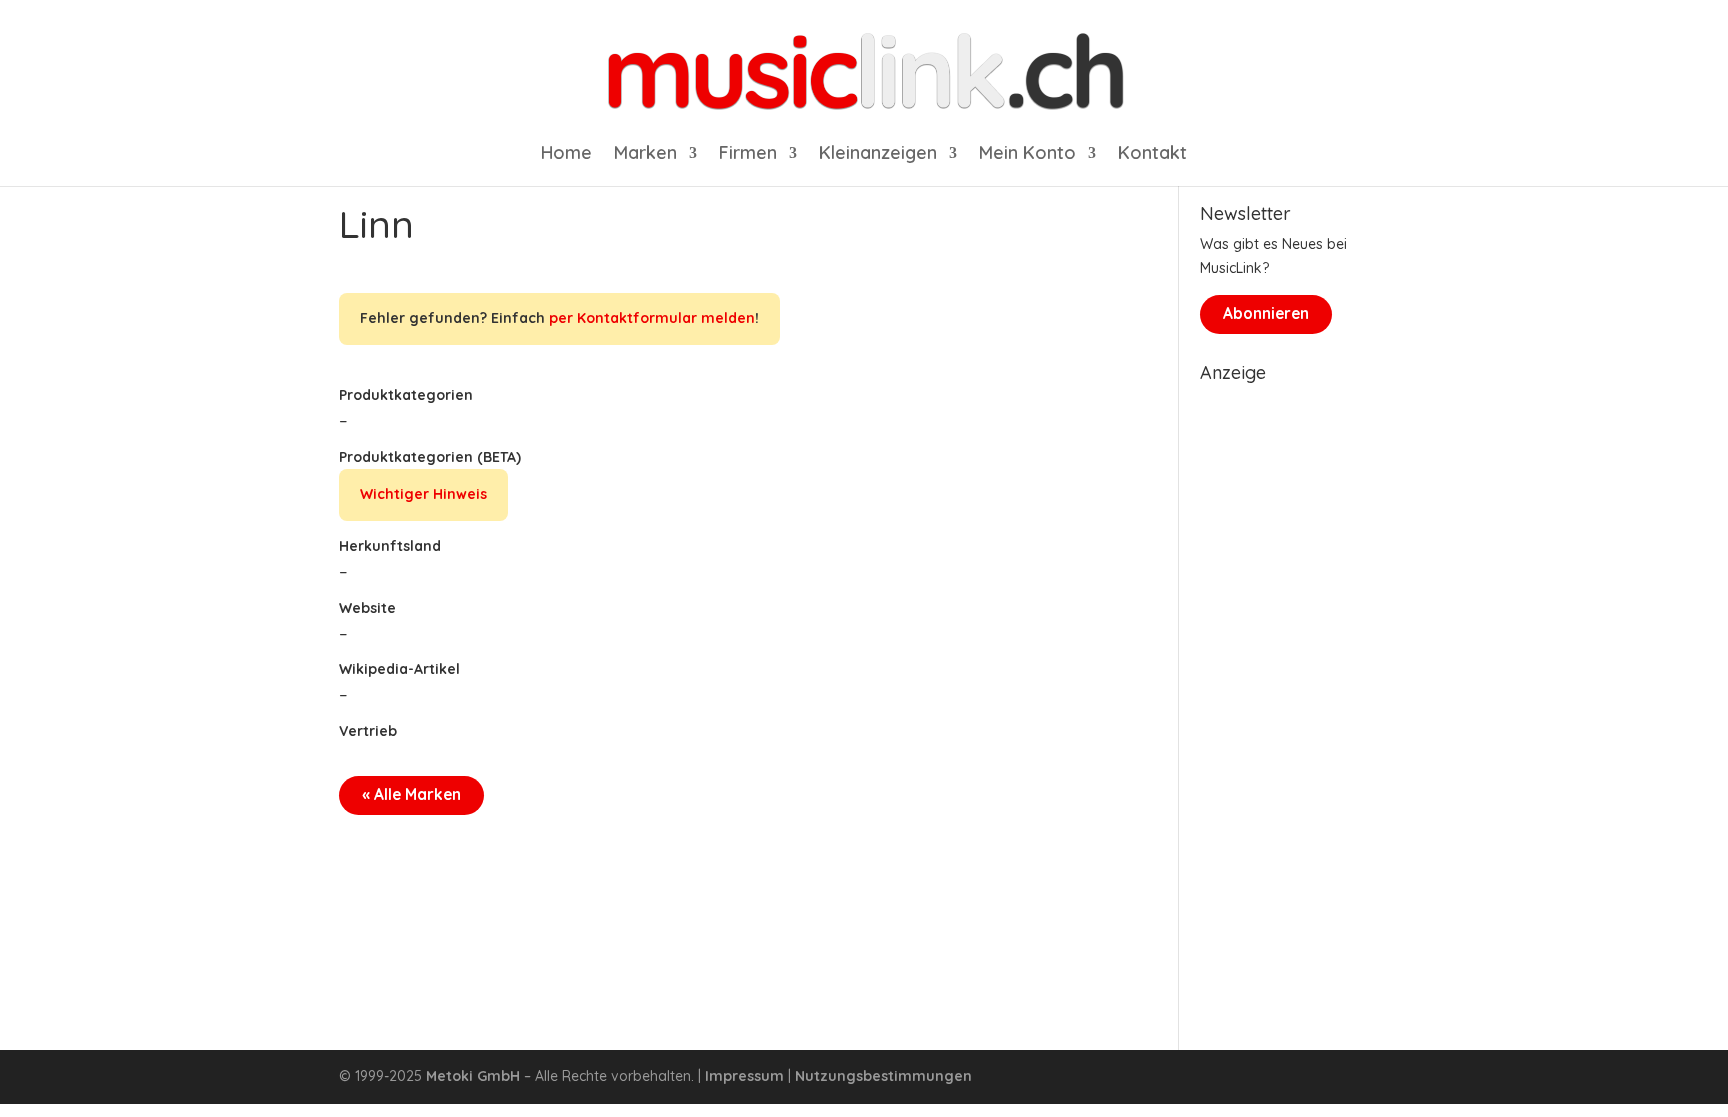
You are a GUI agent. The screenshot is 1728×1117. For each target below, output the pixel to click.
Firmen (748, 155)
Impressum (744, 1076)
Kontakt (1152, 155)
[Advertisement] (1294, 692)
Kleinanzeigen (878, 155)
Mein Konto (1027, 155)
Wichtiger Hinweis (423, 494)
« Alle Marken (411, 794)
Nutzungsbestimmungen (883, 1076)
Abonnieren (1266, 313)
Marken (645, 155)
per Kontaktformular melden (652, 318)
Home (566, 155)
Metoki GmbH (473, 1076)
